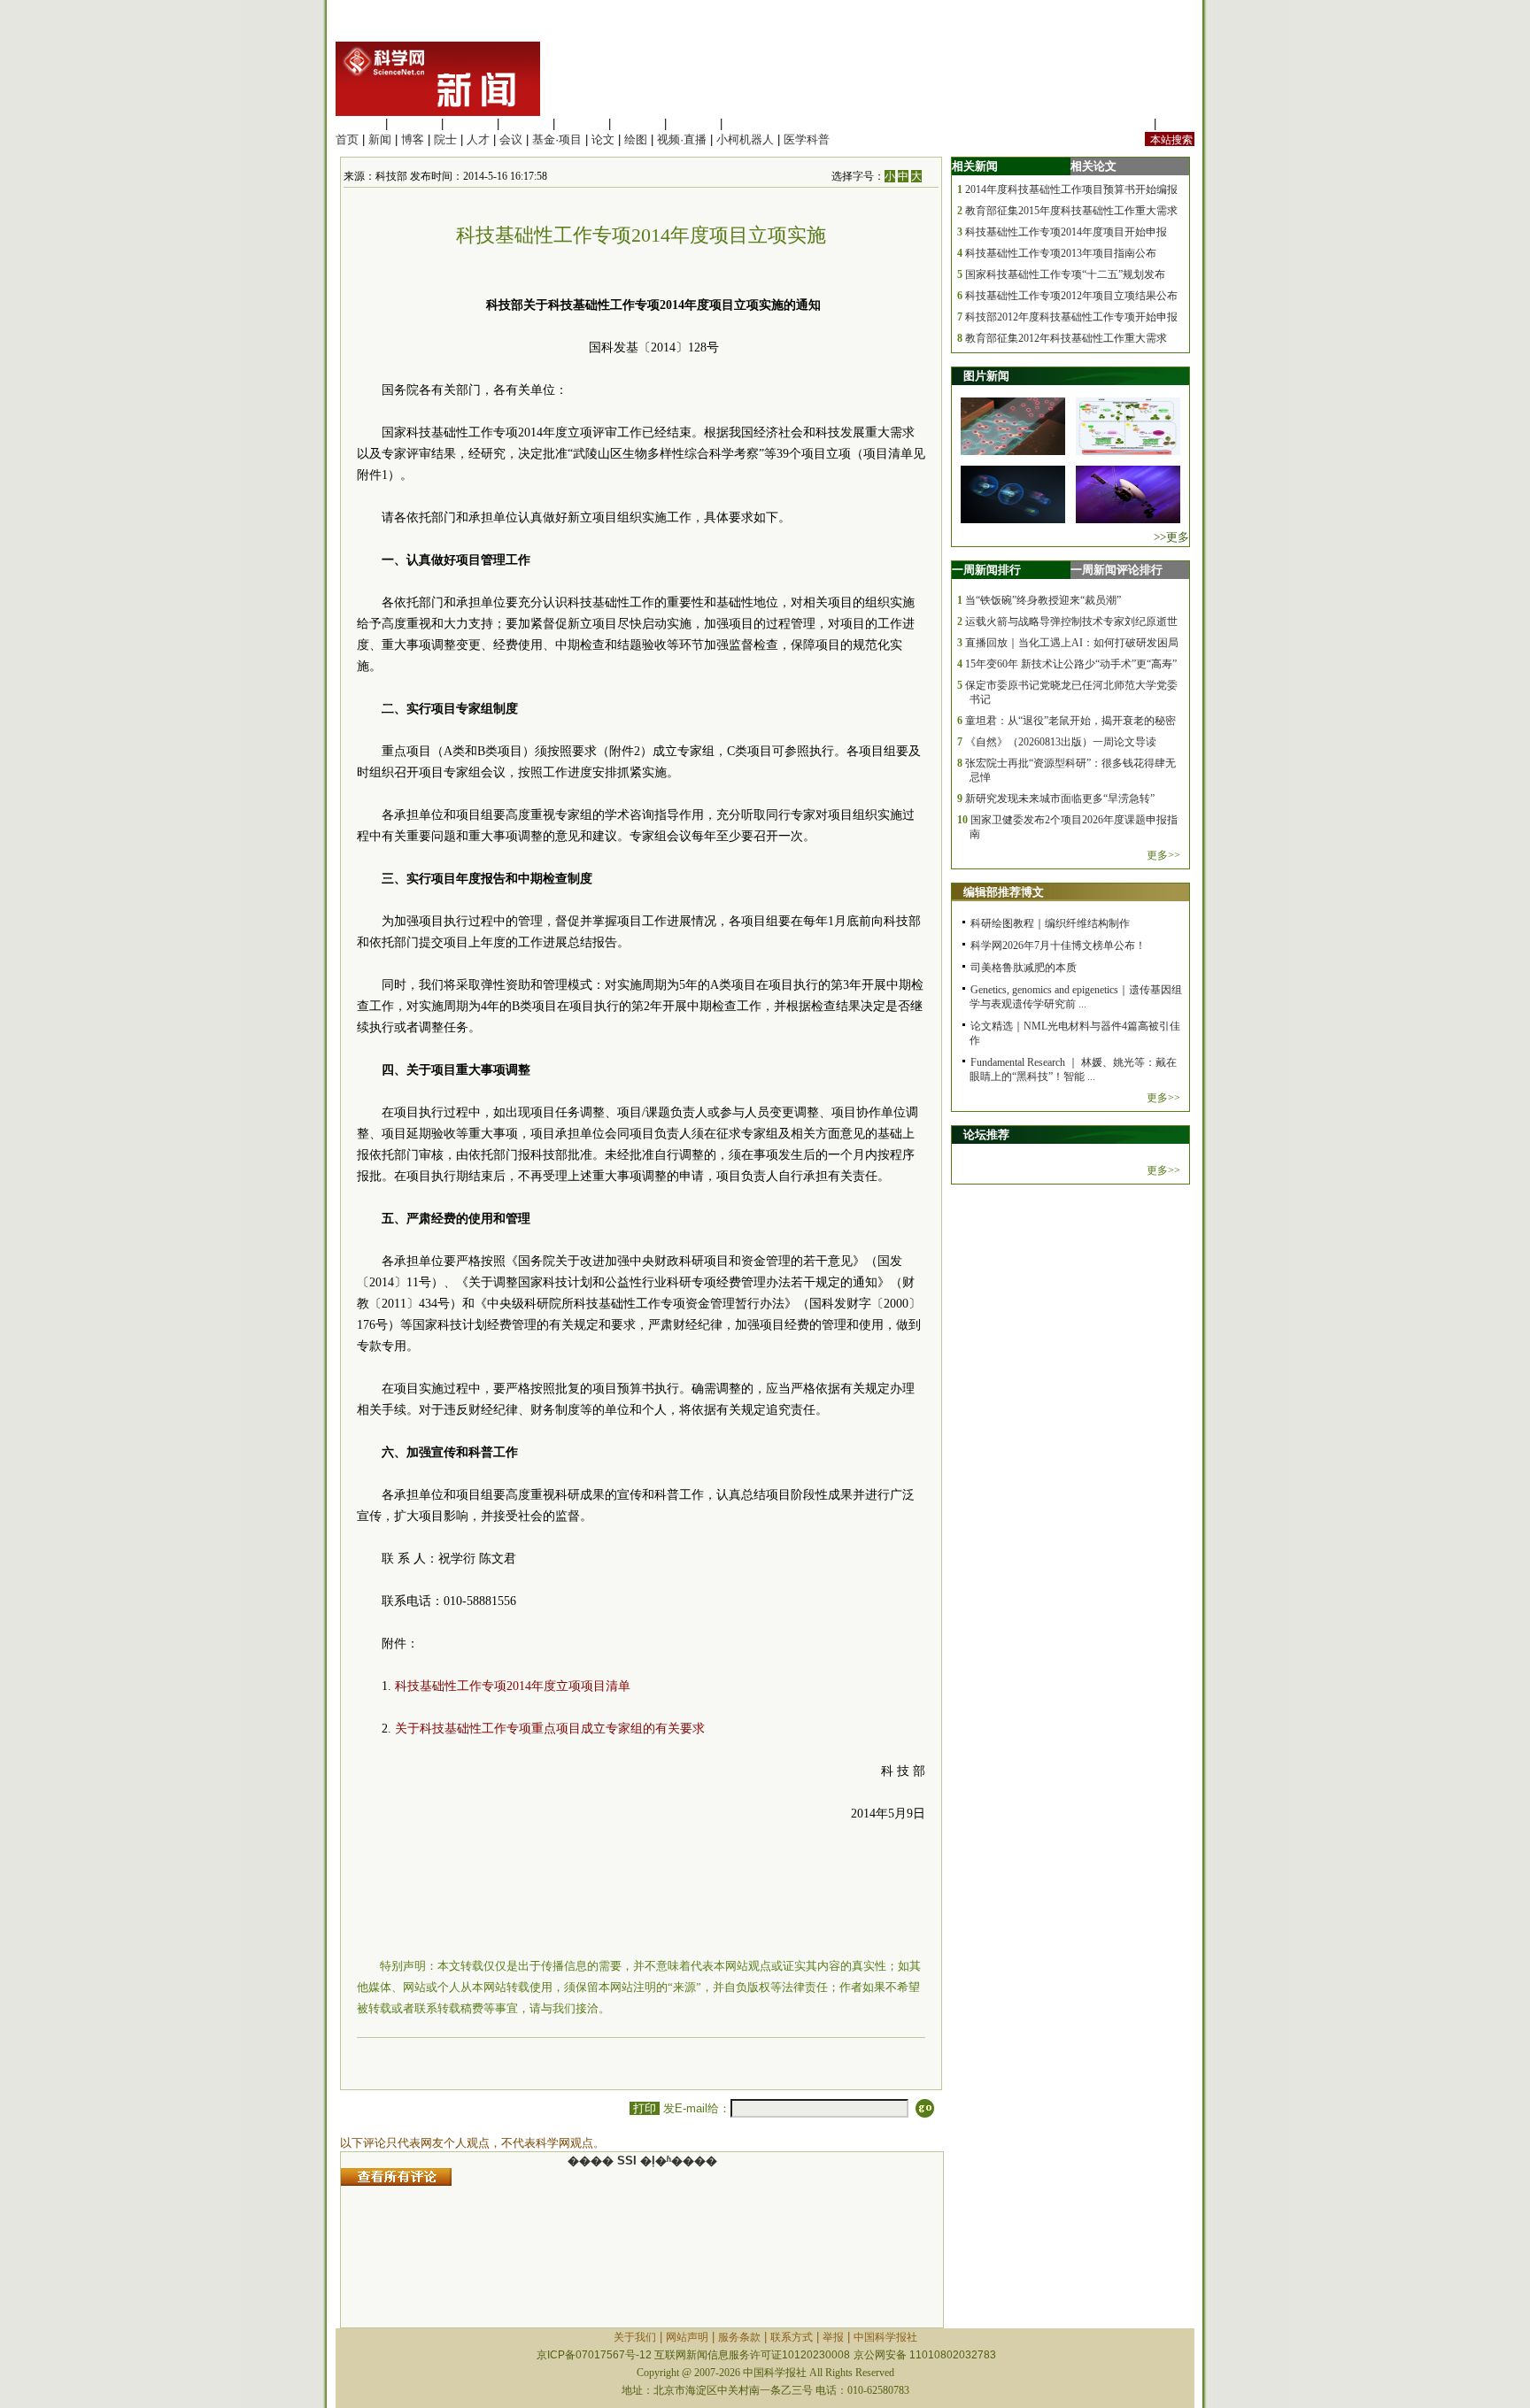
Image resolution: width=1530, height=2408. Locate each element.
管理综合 (749, 123)
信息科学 (582, 123)
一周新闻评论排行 (1117, 570)
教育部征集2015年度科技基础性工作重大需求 (1071, 211)
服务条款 (739, 2337)
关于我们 (635, 2337)
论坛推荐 (986, 1135)
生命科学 (359, 123)
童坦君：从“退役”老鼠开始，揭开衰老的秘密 (1070, 721)
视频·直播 (682, 139)
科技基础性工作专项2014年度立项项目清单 (513, 1686)
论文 (603, 139)
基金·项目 (557, 139)
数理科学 (693, 123)
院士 (445, 139)
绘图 (636, 139)
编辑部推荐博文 (1004, 892)
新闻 (380, 139)
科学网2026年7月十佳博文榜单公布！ (1058, 945)
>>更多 (1171, 537)
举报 (833, 2337)
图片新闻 (986, 376)
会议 (511, 139)
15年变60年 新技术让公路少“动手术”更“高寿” (1071, 664)
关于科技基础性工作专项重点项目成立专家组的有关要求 (550, 1729)
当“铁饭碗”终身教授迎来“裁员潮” (1043, 600)
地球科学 (637, 123)
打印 (645, 2108)
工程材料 (526, 123)
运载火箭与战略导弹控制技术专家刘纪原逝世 (1071, 621)
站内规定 (1127, 123)
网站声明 (687, 2337)
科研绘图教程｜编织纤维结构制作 (1050, 923)
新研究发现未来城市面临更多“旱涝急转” (1060, 799)
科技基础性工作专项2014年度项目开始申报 (1066, 232)
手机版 (1177, 123)
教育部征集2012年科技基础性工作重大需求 (1066, 338)
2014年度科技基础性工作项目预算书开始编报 (1071, 189)
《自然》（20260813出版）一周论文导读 (1061, 742)
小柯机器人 (745, 139)
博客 (413, 139)
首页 (347, 139)
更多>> (1163, 855)
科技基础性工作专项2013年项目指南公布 (1061, 253)
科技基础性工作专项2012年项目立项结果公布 (1071, 296)
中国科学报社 (885, 2337)
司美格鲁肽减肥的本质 (1024, 968)
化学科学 (470, 123)
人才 (478, 139)
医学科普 (807, 139)
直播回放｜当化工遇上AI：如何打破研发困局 (1072, 643)
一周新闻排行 (986, 570)
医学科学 (414, 123)
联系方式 (792, 2337)
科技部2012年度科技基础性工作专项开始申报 (1071, 317)
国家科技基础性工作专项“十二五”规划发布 (1065, 274)
